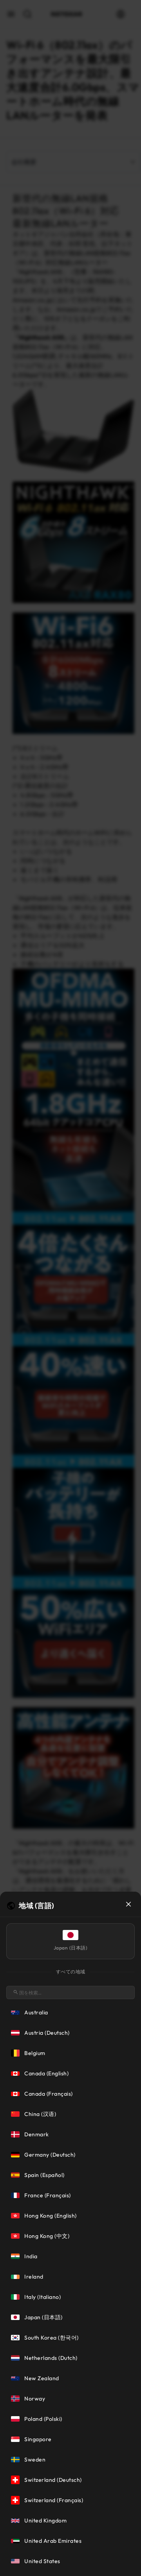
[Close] (128, 1904)
